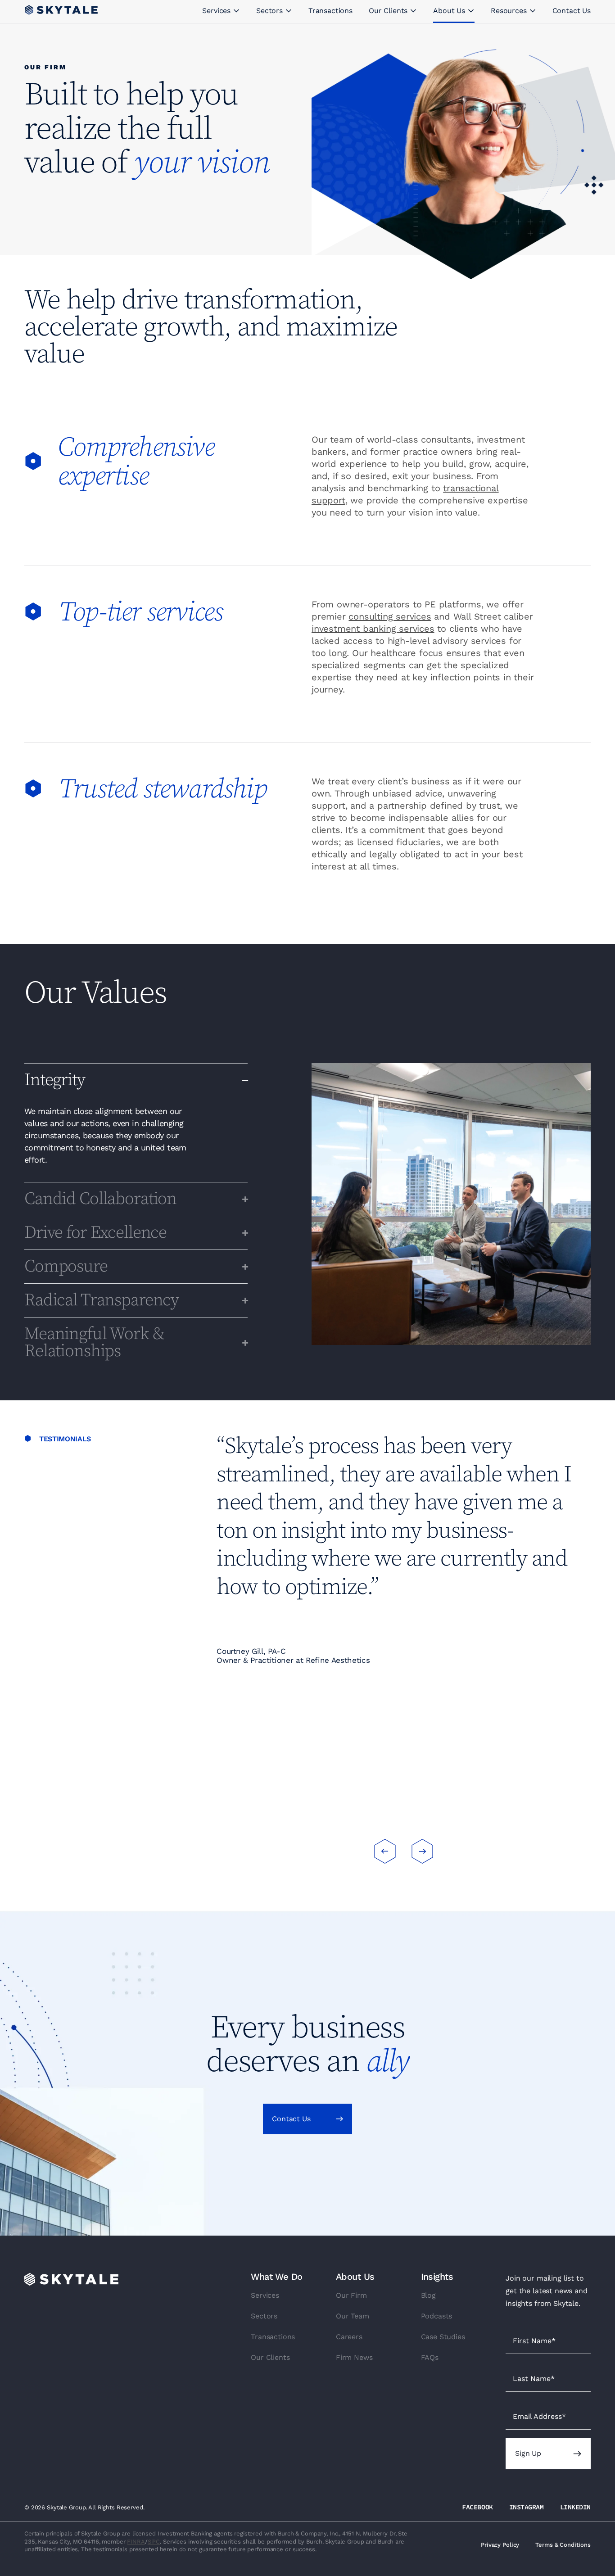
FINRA (136, 2542)
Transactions (273, 2337)
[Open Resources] (533, 11)
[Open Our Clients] (413, 11)
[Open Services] (236, 11)
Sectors (264, 2316)
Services (265, 2295)
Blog (428, 2295)
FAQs (430, 2357)
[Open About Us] (471, 11)
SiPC (154, 2542)
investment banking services (373, 629)
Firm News (354, 2357)
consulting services (390, 616)
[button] (385, 1851)
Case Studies (443, 2337)
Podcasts (437, 2316)
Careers (349, 2337)
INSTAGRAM (527, 2507)
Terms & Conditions (563, 2545)
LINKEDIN (575, 2507)
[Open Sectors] (289, 11)
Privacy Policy (500, 2545)
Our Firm (351, 2295)
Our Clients (270, 2357)
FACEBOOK (477, 2507)
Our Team (353, 2316)
